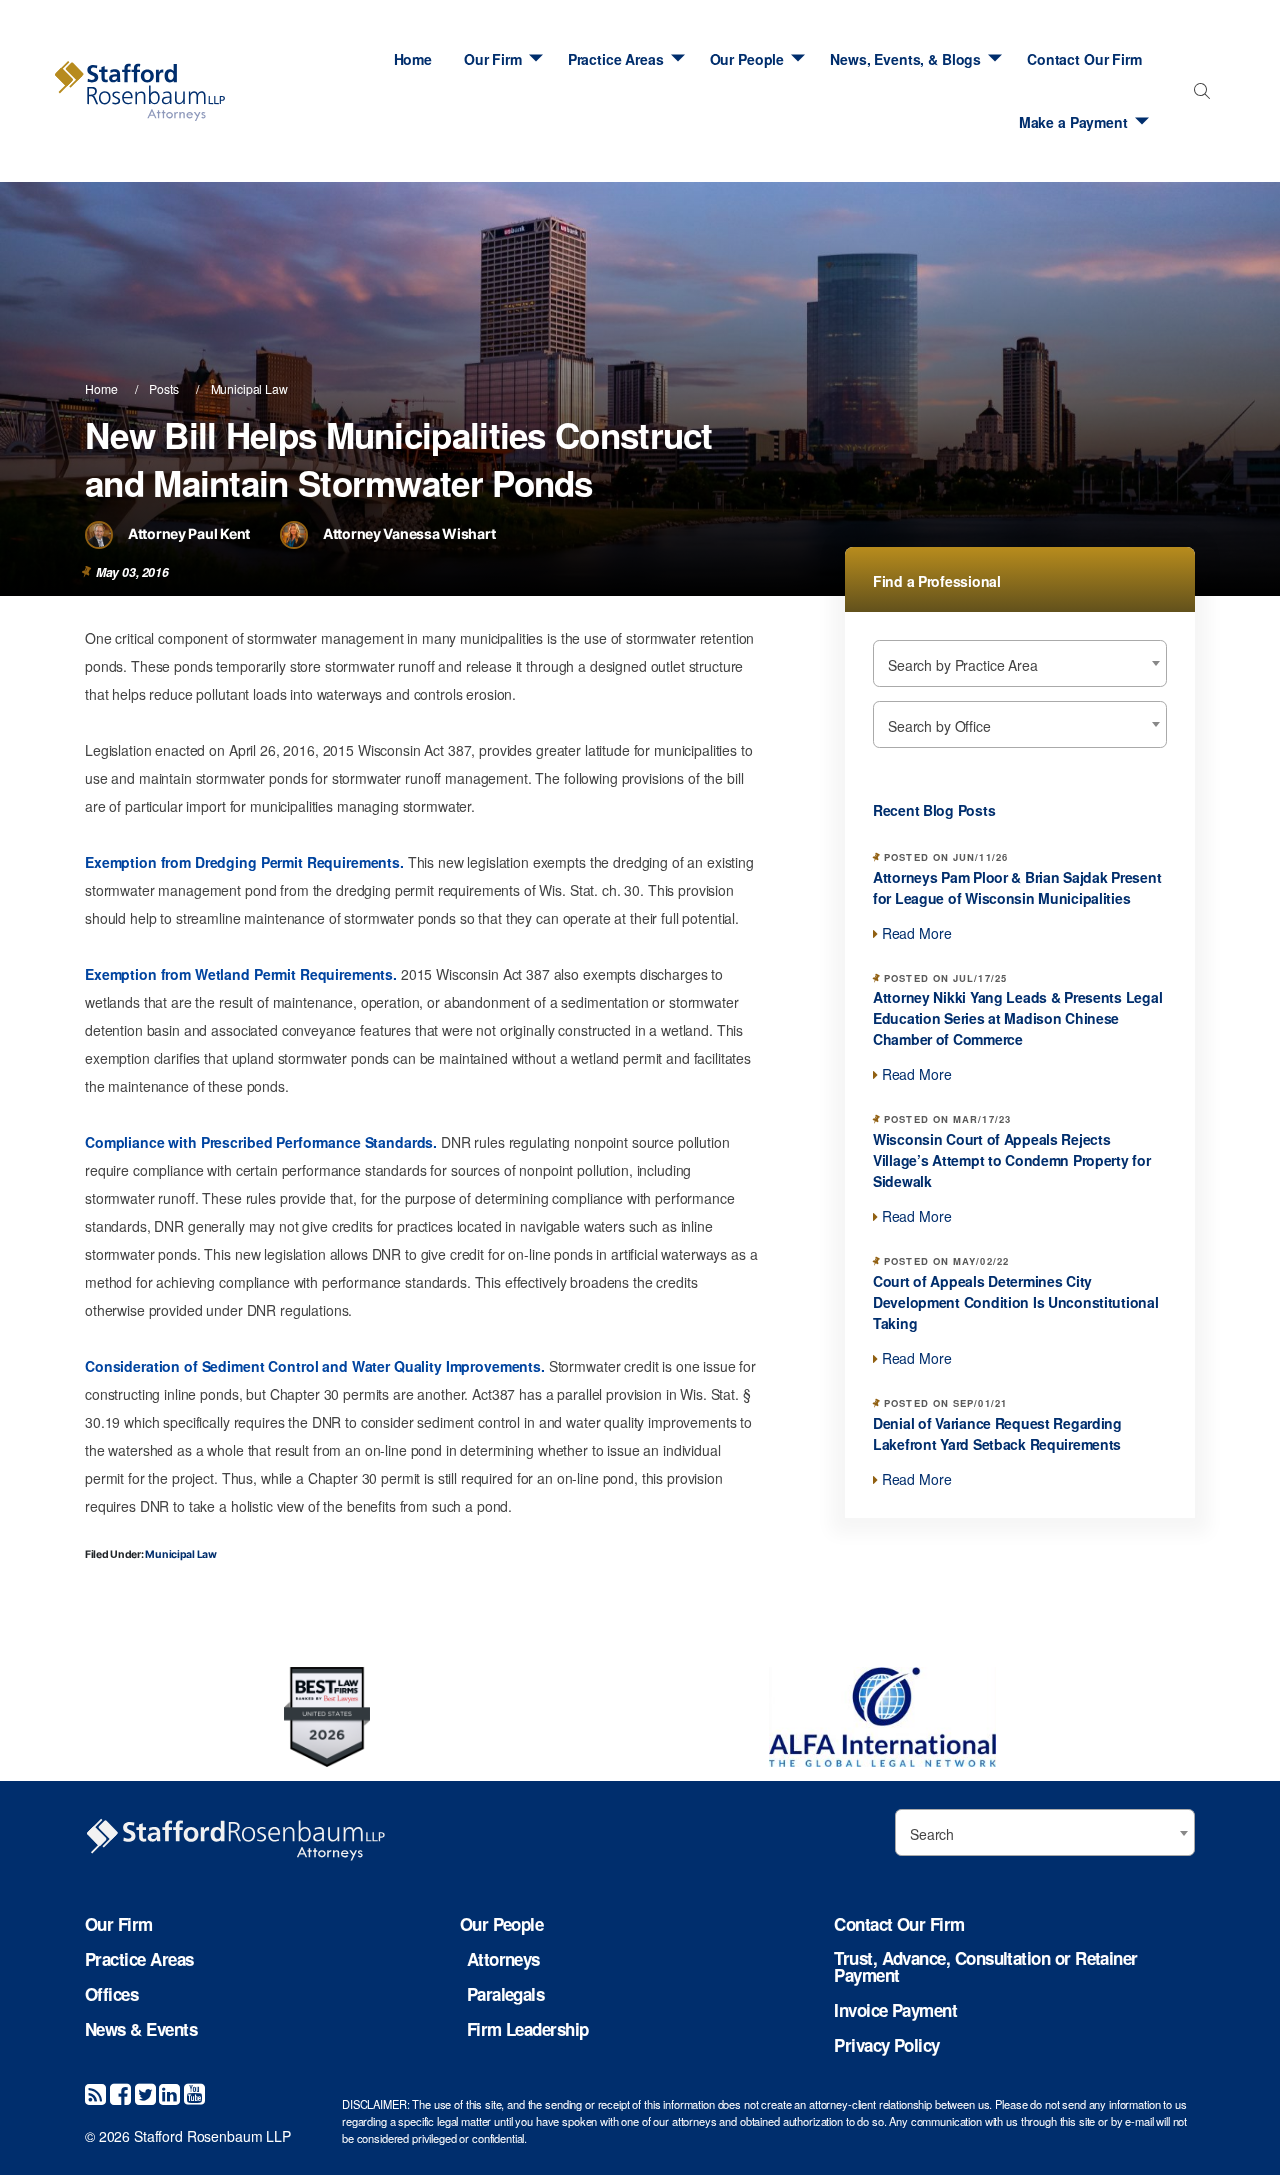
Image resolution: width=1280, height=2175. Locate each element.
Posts (163, 388)
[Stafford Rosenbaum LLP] (140, 91)
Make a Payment (1073, 122)
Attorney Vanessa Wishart (409, 533)
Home (413, 59)
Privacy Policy (886, 2045)
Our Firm (493, 59)
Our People (747, 59)
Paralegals (506, 1994)
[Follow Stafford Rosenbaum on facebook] (120, 2092)
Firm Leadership (528, 2029)
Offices (111, 1994)
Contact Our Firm (1084, 59)
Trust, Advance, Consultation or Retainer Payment (985, 1967)
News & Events (141, 2029)
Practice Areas (616, 59)
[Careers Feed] (95, 2092)
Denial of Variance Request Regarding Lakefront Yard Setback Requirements (997, 1433)
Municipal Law (249, 388)
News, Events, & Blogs (905, 59)
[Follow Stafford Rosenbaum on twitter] (145, 2092)
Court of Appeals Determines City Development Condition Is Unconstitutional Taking (1016, 1302)
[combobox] (1197, 96)
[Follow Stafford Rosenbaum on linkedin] (169, 2092)
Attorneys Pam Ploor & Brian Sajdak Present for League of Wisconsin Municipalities (1017, 887)
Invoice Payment (895, 2010)
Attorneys (503, 1959)
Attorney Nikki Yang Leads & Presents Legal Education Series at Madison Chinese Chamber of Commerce (1017, 1018)
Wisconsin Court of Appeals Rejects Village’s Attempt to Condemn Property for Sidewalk (1012, 1160)
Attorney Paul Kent (189, 533)
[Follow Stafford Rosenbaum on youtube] (194, 2092)
